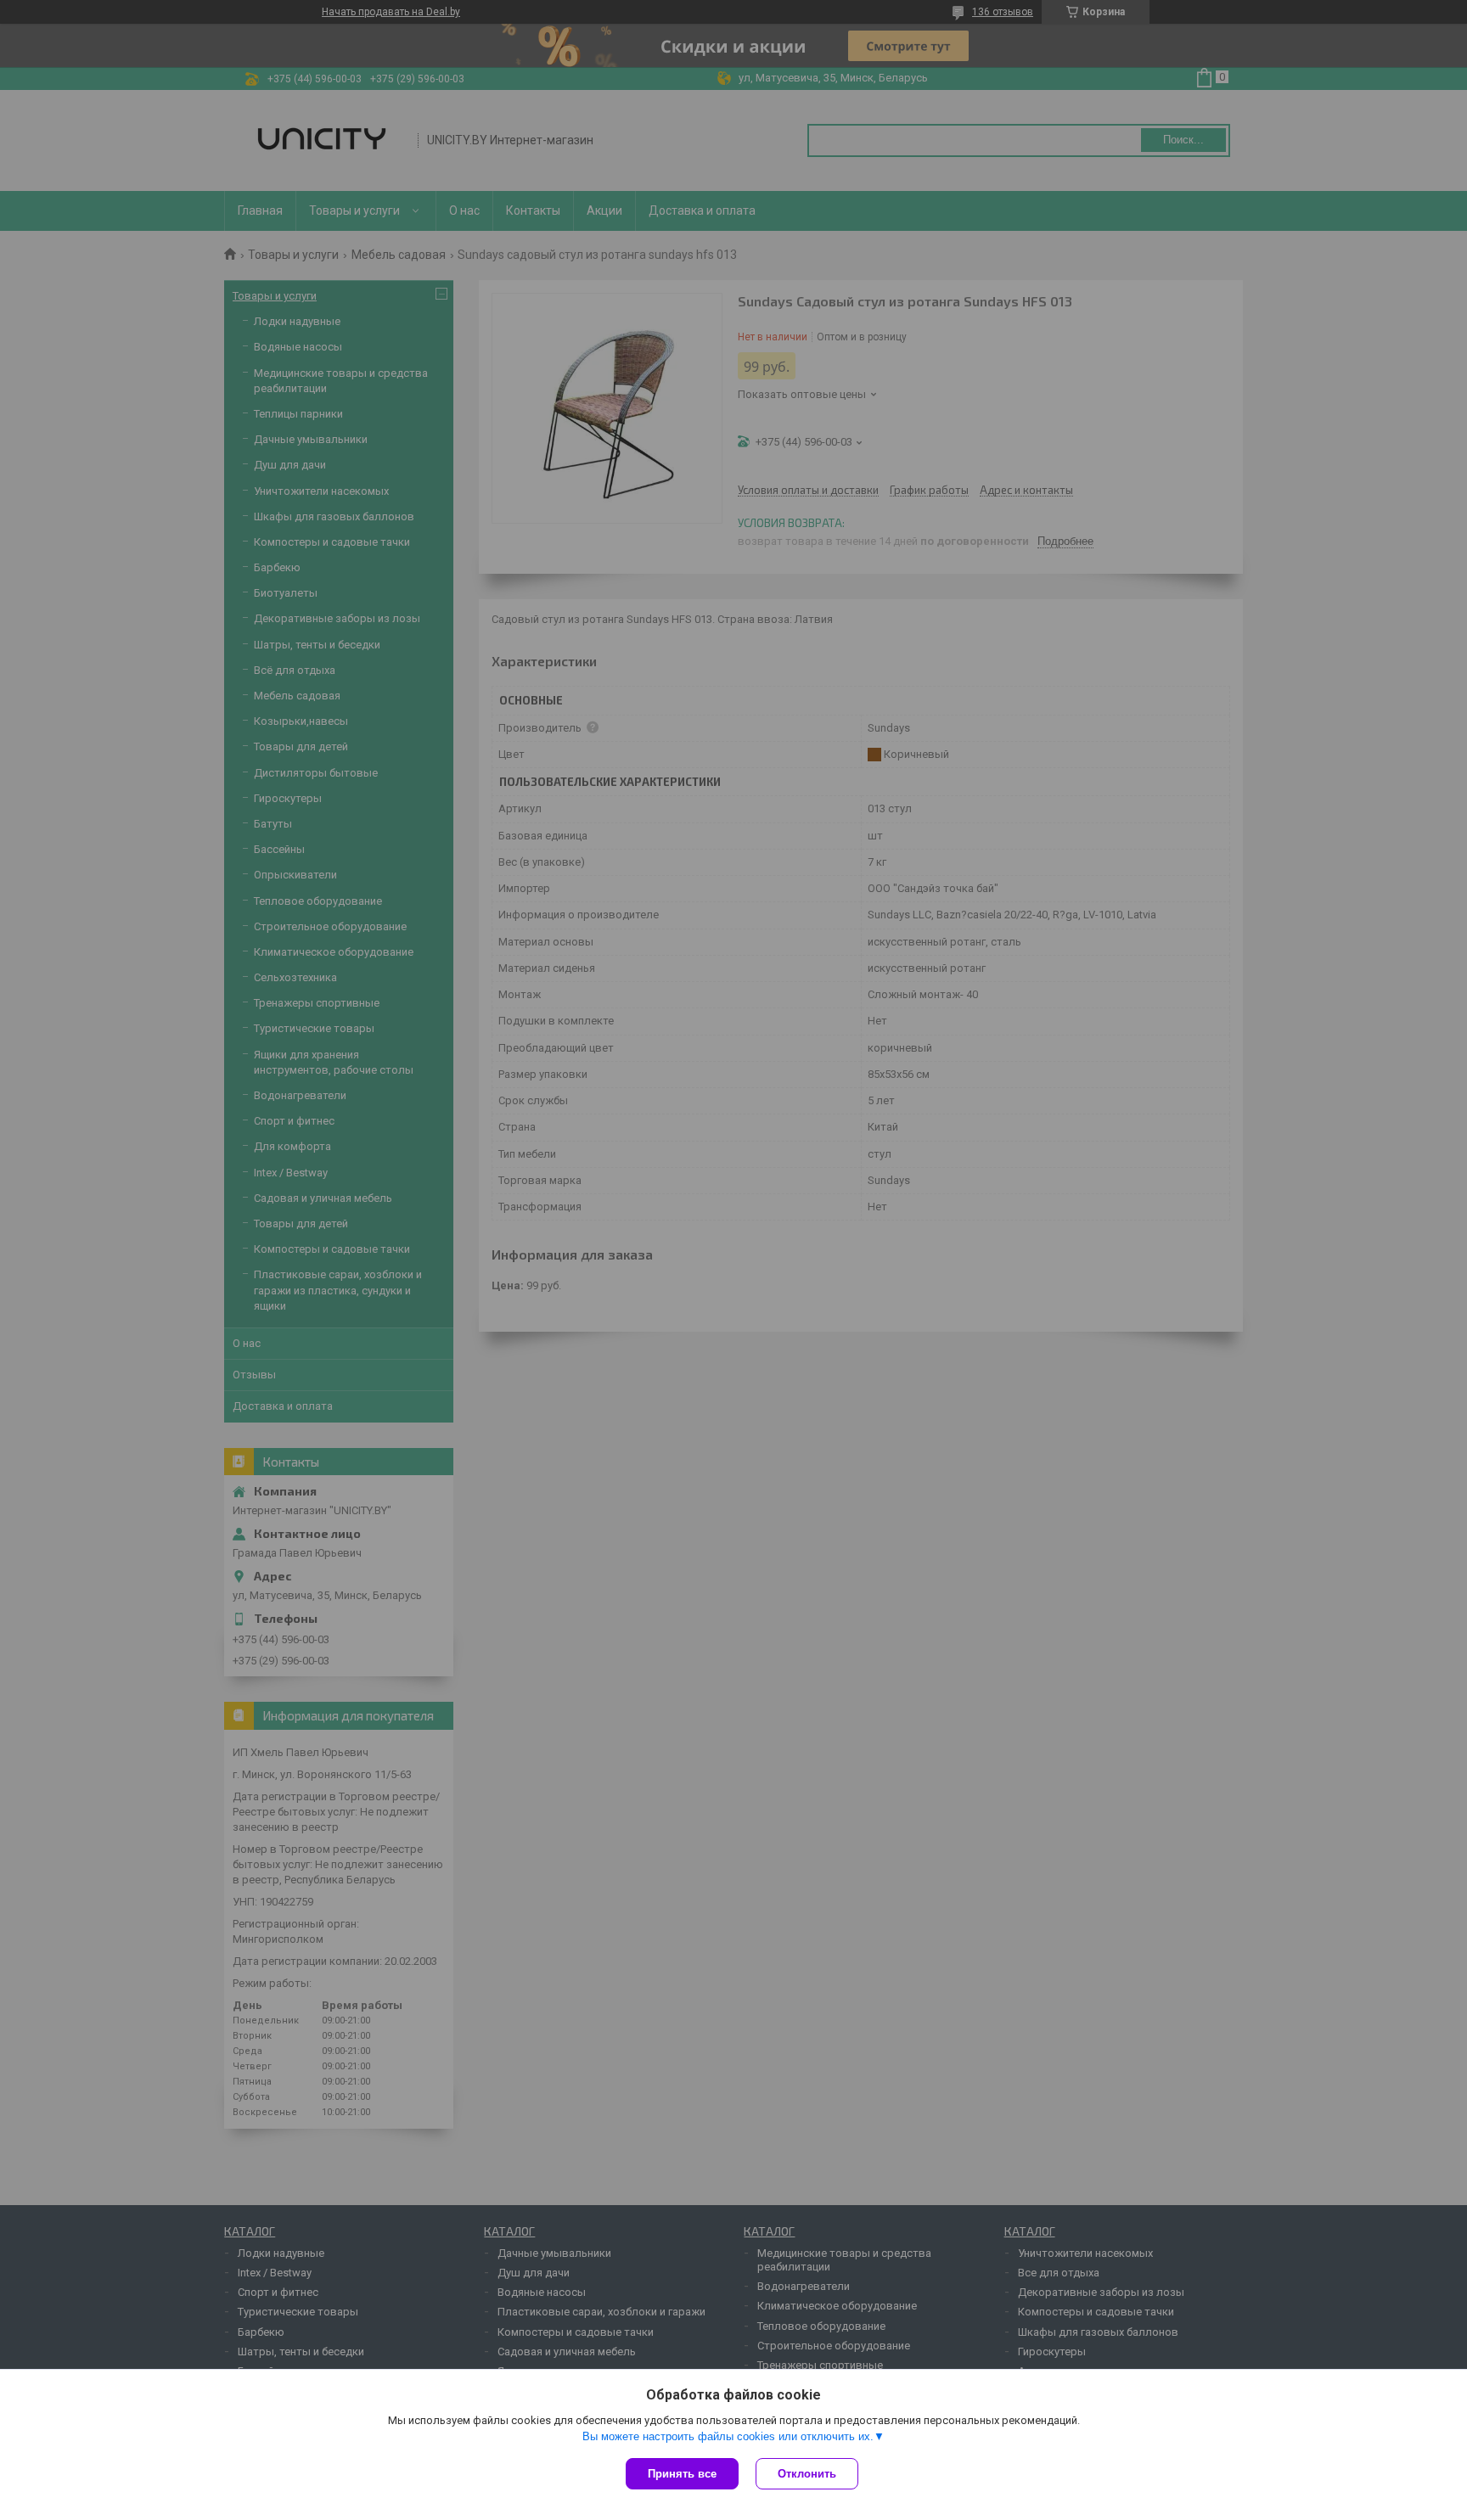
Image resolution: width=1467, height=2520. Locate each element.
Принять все (682, 2474)
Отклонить (807, 2474)
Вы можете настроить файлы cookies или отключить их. (728, 2436)
